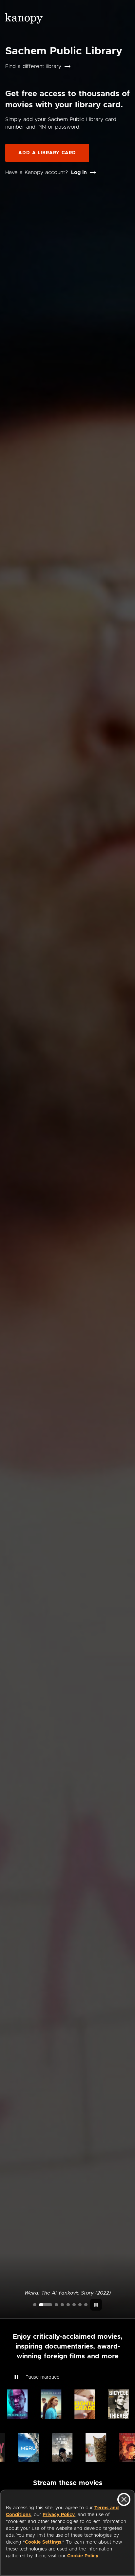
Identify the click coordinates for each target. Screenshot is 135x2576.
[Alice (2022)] (62, 2305)
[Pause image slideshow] (96, 2305)
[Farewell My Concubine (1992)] (80, 2305)
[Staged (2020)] (68, 2305)
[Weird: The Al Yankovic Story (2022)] (46, 2305)
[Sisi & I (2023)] (86, 2305)
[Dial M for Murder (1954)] (74, 2305)
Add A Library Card (47, 153)
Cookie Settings (43, 2542)
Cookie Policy (83, 2556)
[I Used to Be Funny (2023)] (35, 2305)
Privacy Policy (59, 2515)
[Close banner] (124, 2499)
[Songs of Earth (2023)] (56, 2305)
